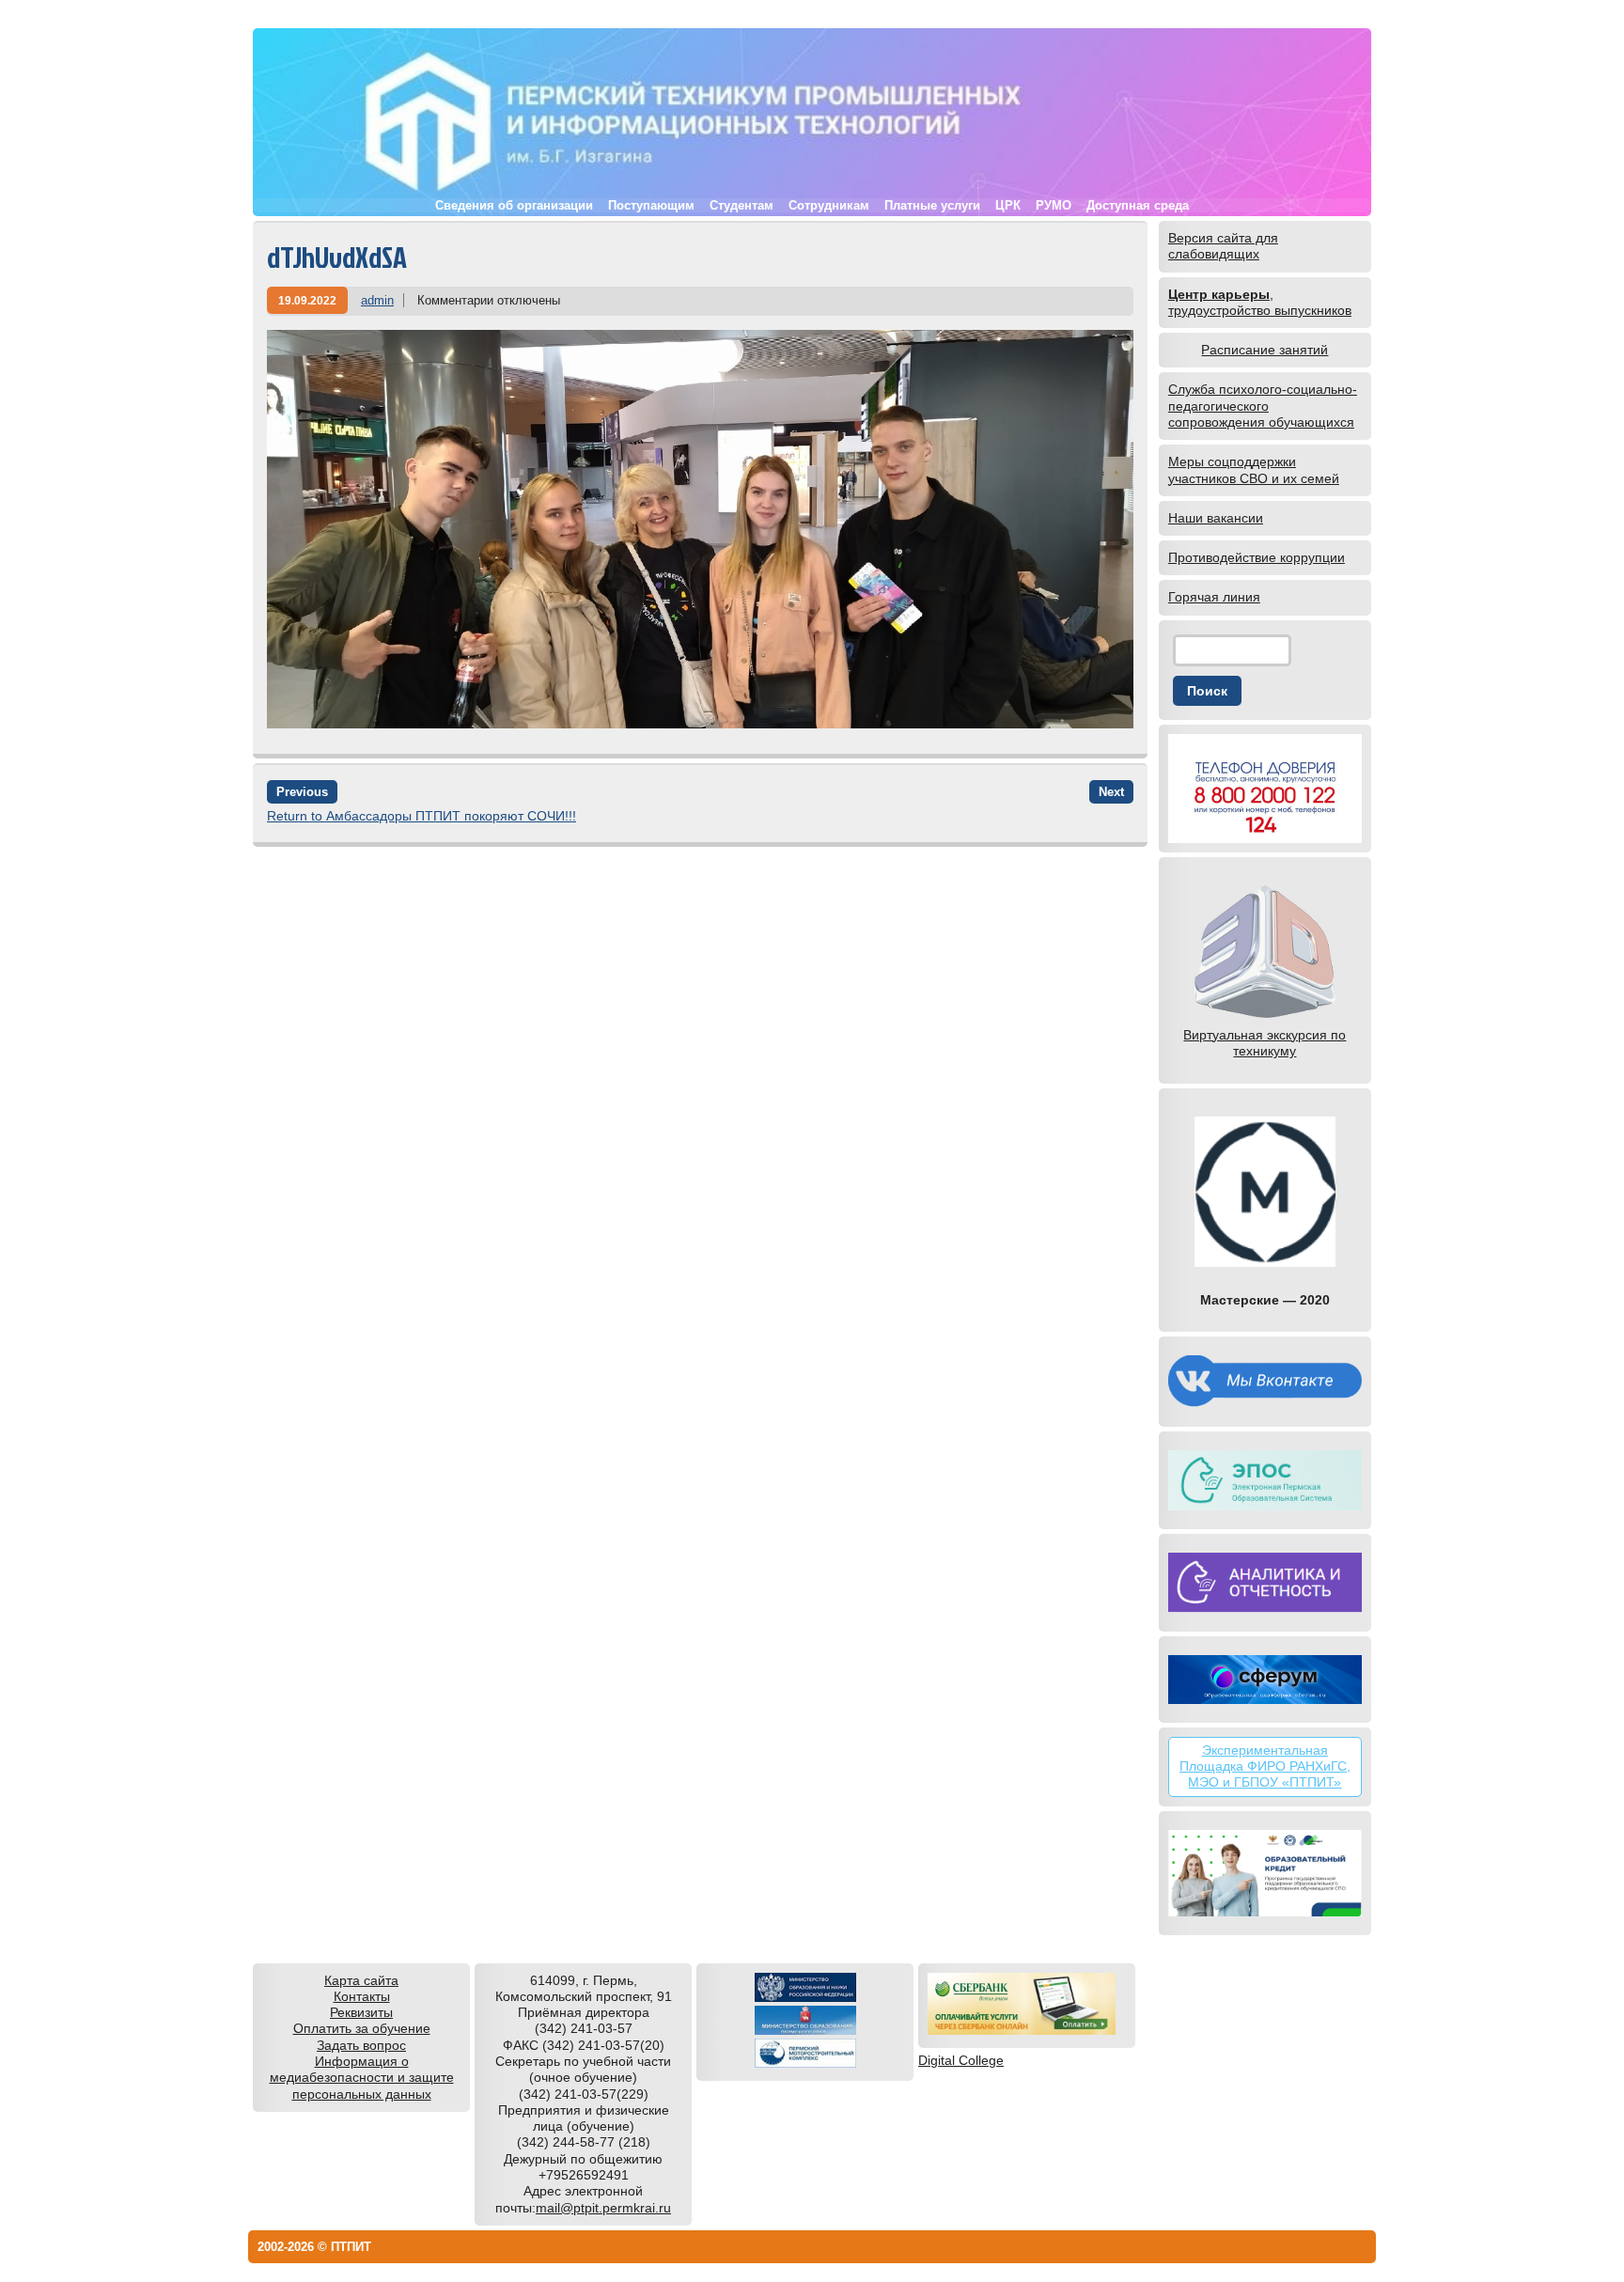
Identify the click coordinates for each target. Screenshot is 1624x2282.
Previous (302, 792)
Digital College (961, 2060)
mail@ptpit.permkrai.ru (603, 2208)
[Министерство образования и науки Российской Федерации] (805, 1997)
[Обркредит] (1265, 1873)
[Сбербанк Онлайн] (1022, 2030)
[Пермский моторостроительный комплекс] (805, 2063)
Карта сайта (361, 1980)
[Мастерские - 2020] (1265, 1192)
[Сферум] (1265, 1680)
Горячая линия (1214, 597)
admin (377, 300)
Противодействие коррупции (1257, 557)
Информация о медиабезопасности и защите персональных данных (362, 2078)
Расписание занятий (1265, 350)
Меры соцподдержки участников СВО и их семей (1254, 469)
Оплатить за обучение (362, 2028)
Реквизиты (361, 2012)
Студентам (742, 205)
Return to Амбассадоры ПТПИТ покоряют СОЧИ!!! (422, 816)
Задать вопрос (361, 2045)
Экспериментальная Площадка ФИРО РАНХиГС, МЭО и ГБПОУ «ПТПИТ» (1265, 1766)
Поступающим (651, 205)
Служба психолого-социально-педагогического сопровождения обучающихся (1263, 406)
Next (1111, 792)
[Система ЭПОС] (1265, 1480)
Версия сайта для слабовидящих (1223, 246)
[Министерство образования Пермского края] (805, 2030)
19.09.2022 (307, 300)
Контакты (362, 1996)
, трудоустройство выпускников (1260, 302)
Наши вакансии (1216, 518)
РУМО (1054, 205)
